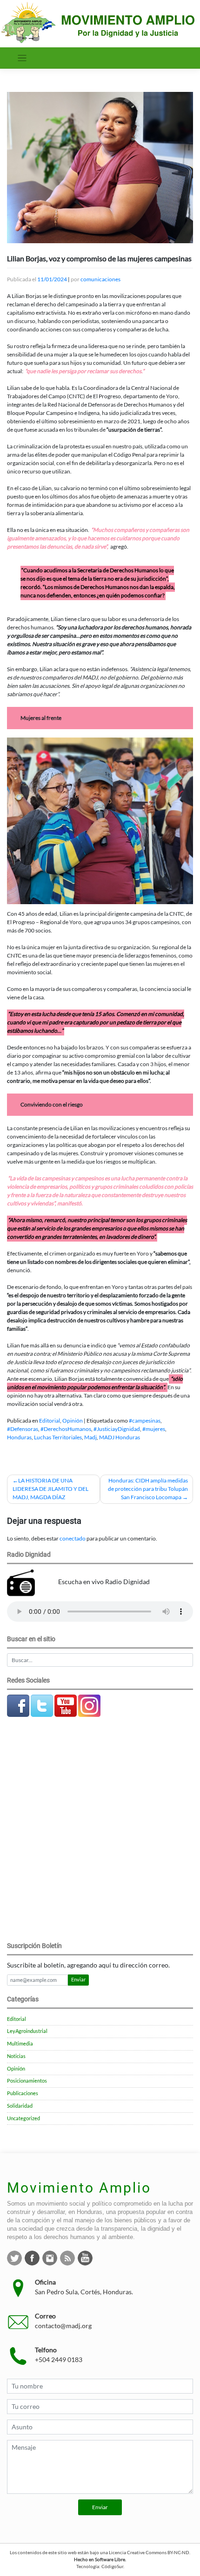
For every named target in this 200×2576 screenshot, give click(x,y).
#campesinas (145, 1421)
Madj (90, 1437)
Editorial (50, 1421)
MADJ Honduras (120, 1437)
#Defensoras (23, 1429)
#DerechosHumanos (66, 1429)
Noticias (16, 2056)
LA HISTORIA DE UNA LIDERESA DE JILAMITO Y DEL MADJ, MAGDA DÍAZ (50, 1489)
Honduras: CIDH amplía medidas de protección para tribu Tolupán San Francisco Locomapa (148, 1489)
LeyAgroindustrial (27, 2031)
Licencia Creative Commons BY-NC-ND (149, 2552)
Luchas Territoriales (58, 1437)
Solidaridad (20, 2106)
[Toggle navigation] (22, 58)
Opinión (73, 1421)
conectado (73, 1538)
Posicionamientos (27, 2081)
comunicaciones (100, 279)
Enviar (78, 1980)
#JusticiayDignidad (117, 1429)
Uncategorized (23, 2118)
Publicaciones (23, 2093)
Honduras (19, 1437)
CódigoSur (112, 2566)
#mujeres (154, 1429)
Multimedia (20, 2044)
